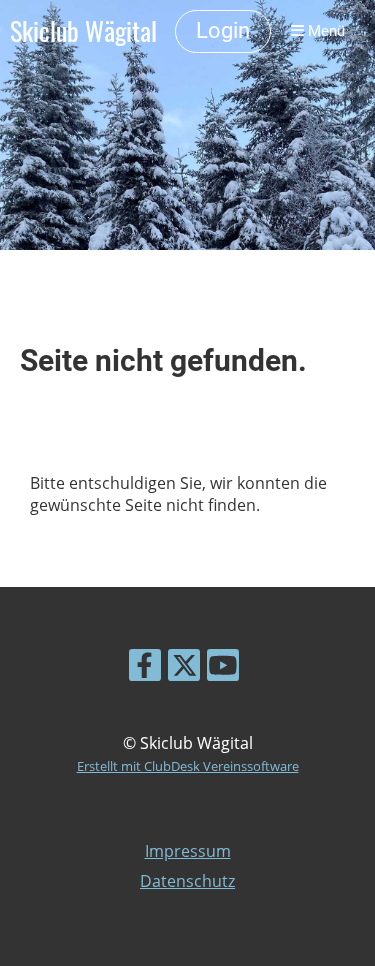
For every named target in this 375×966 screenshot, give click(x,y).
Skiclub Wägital (83, 31)
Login (223, 30)
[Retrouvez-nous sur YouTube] (223, 668)
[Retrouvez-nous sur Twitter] (184, 668)
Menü (324, 31)
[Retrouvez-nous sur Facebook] (145, 668)
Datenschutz (187, 881)
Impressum (188, 851)
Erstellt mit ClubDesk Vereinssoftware (188, 766)
